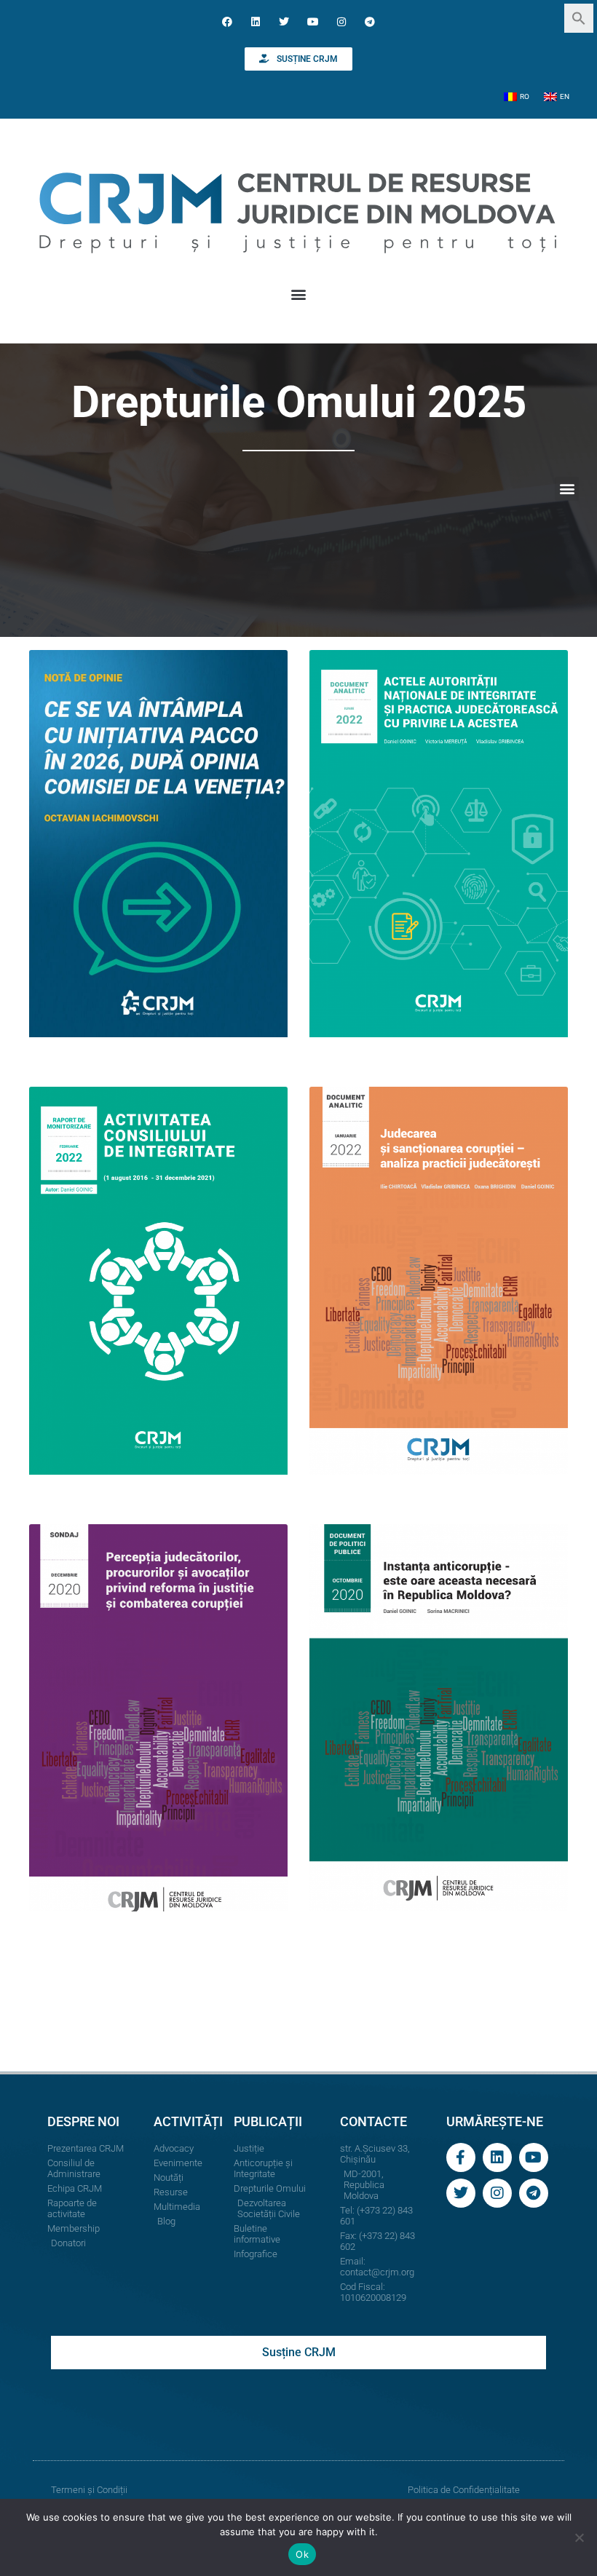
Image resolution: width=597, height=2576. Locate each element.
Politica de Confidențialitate (464, 2490)
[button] (579, 17)
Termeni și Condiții (89, 2490)
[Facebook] (227, 21)
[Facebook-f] (461, 2157)
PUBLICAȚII (268, 2121)
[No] (579, 2537)
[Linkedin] (256, 21)
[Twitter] (284, 21)
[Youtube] (313, 21)
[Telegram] (369, 21)
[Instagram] (341, 21)
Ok (302, 2554)
